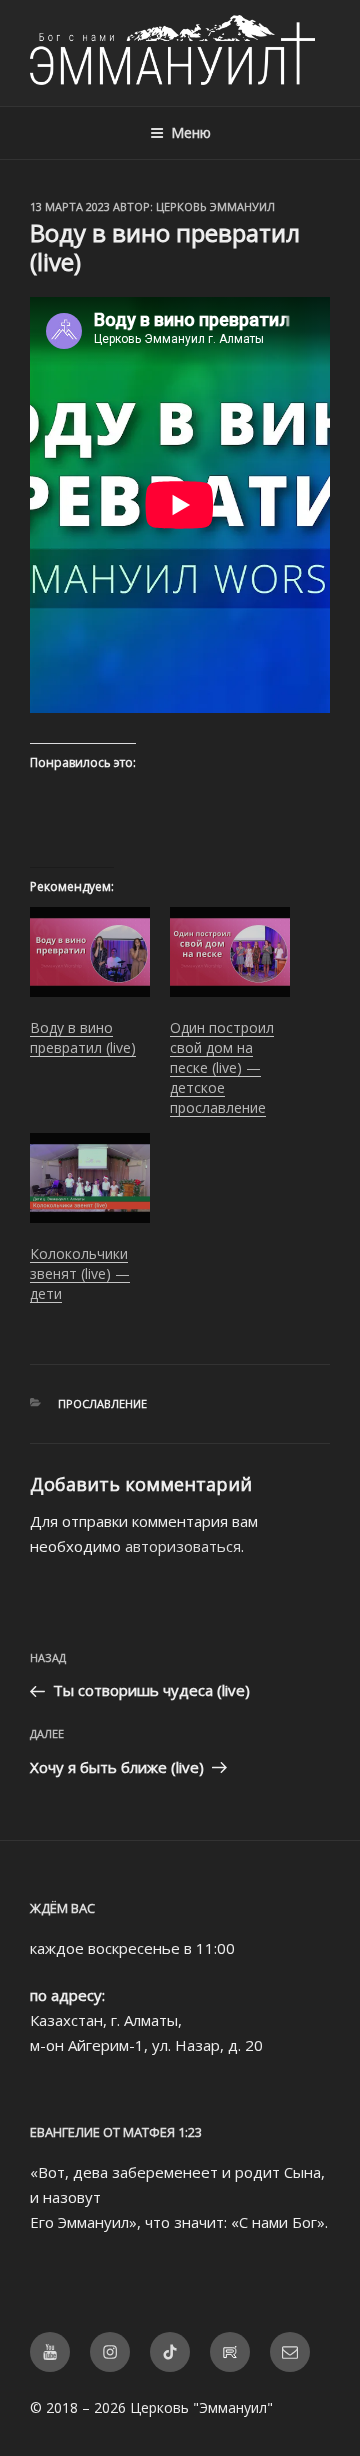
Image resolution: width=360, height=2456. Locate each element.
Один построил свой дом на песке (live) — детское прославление (222, 1067)
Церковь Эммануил (215, 206)
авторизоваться (183, 1546)
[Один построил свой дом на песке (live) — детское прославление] (230, 952)
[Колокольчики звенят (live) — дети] (90, 1178)
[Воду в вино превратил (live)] (90, 952)
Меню (191, 132)
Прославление (102, 1403)
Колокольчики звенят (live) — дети (80, 1273)
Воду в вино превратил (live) (83, 1037)
